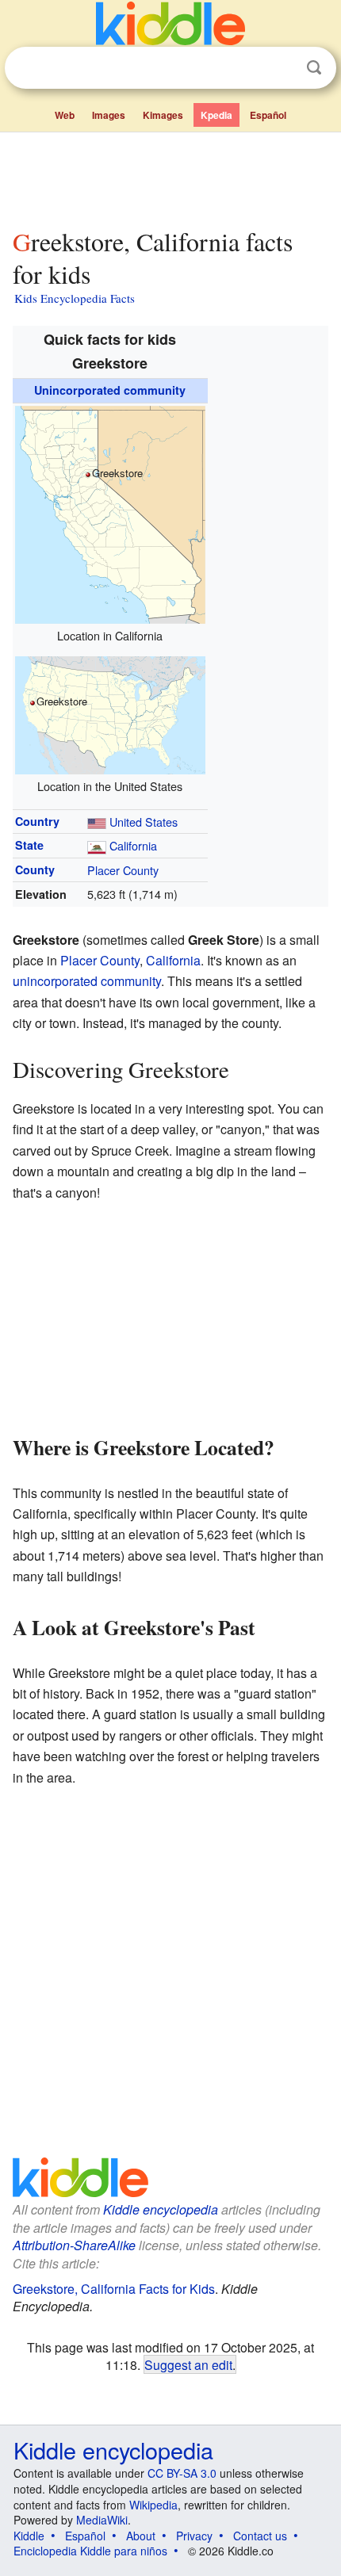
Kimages (163, 115)
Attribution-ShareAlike (74, 2245)
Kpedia (216, 115)
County (35, 869)
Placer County (123, 870)
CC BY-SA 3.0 (182, 2473)
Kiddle (29, 2536)
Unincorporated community (110, 390)
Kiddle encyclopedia (161, 2209)
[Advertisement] (170, 177)
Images (109, 115)
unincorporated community (87, 981)
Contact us (260, 2536)
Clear (282, 68)
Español (268, 115)
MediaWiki (102, 2520)
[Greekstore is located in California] (110, 512)
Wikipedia (153, 2505)
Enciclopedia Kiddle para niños (90, 2551)
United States (144, 822)
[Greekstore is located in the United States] (110, 713)
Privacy (194, 2536)
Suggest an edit (188, 2364)
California (133, 845)
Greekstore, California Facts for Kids (114, 2289)
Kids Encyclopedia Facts (75, 298)
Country (37, 821)
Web (65, 115)
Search (314, 68)
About (141, 2536)
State (29, 845)
